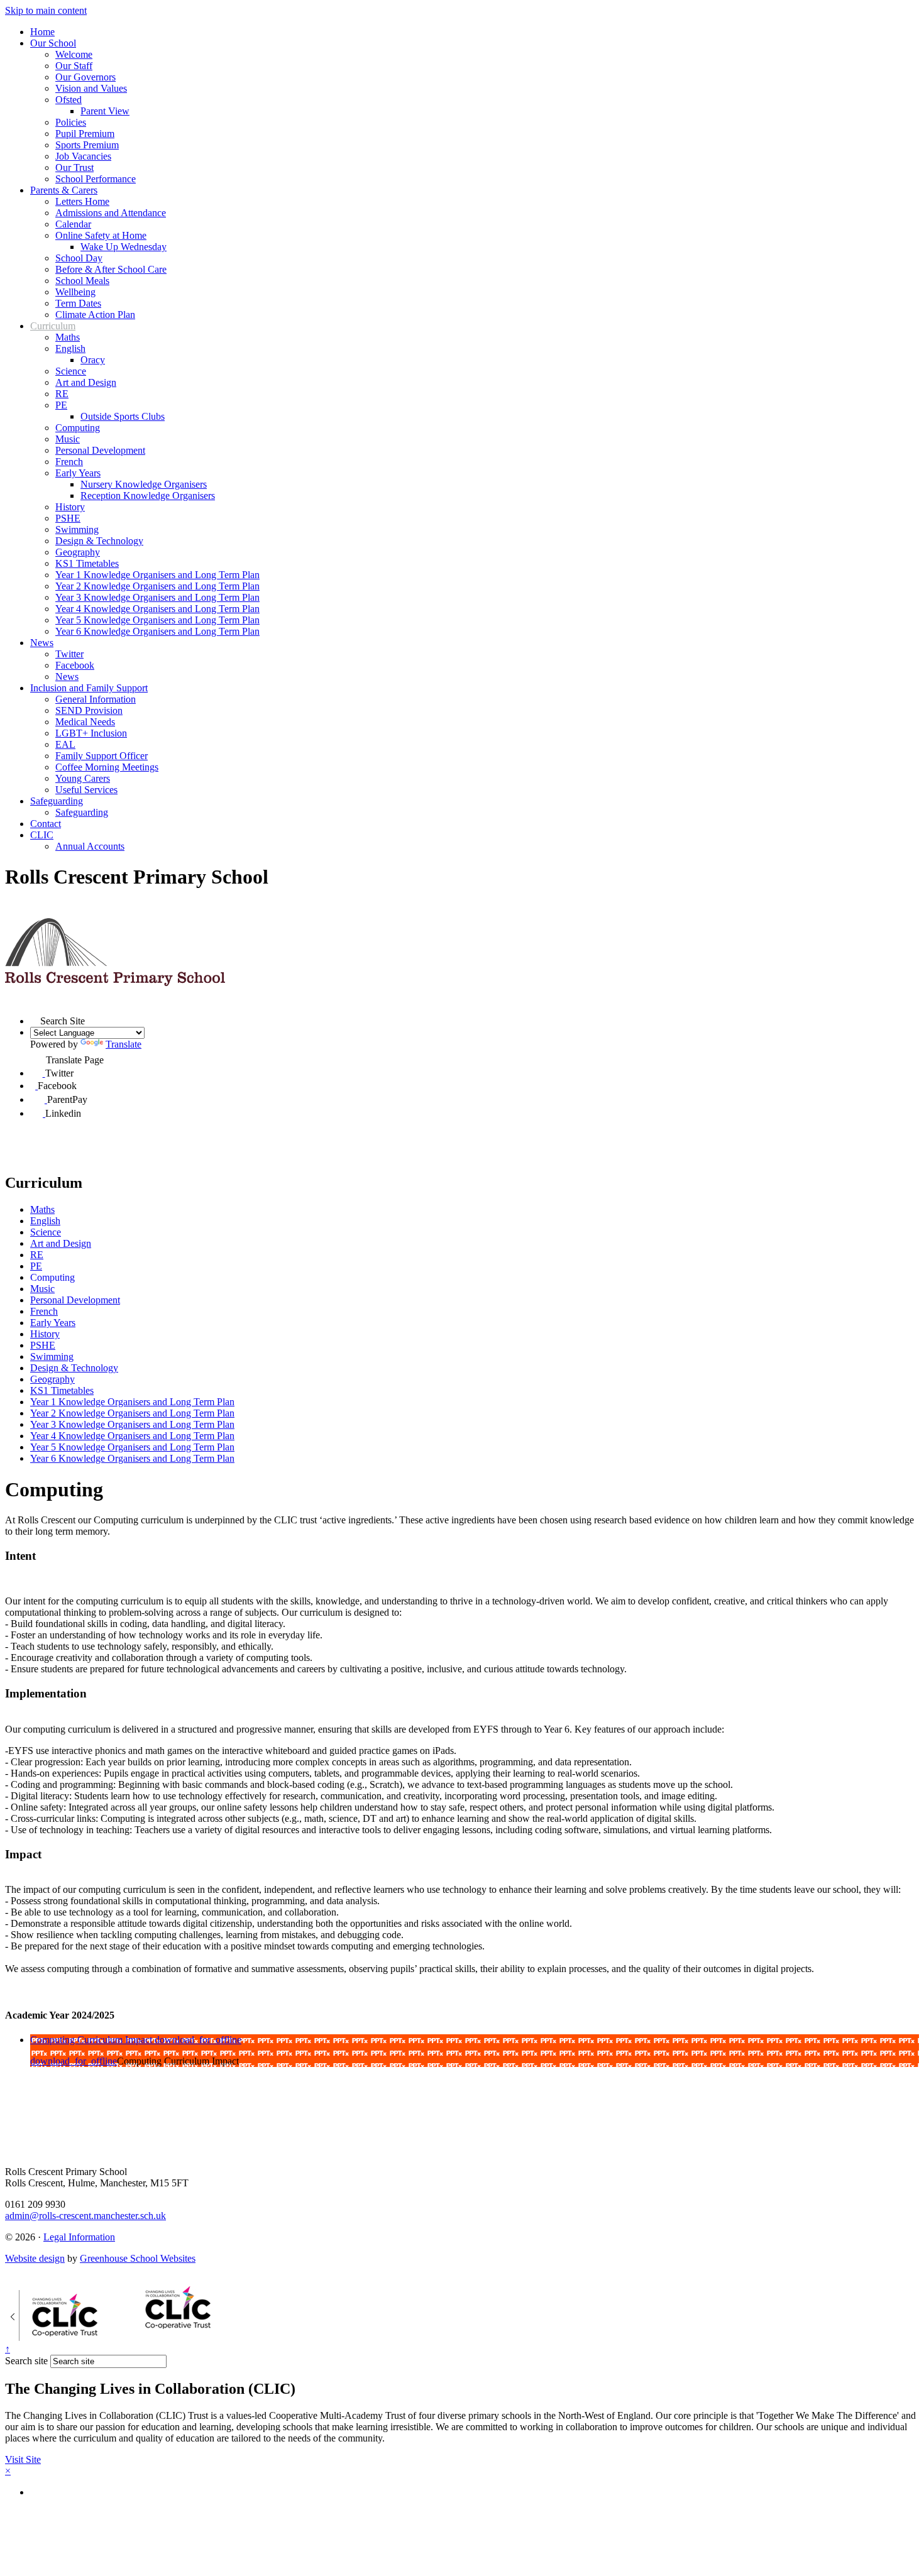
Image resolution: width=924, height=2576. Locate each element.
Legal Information (79, 2237)
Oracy (93, 360)
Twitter (69, 654)
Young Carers (83, 778)
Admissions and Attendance (111, 213)
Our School (53, 43)
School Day (79, 258)
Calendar (73, 224)
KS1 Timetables (87, 563)
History (70, 507)
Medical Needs (85, 722)
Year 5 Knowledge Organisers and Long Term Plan (157, 620)
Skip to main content (46, 10)
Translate (124, 1044)
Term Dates (78, 303)
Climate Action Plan (95, 315)
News (42, 643)
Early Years (78, 473)
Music (68, 439)
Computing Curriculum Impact (92, 2040)
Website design (35, 2258)
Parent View (105, 111)
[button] (35, 1019)
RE (62, 394)
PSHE (68, 518)
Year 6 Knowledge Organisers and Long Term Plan (157, 631)
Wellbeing (75, 292)
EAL (65, 744)
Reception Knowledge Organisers (148, 496)
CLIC (42, 835)
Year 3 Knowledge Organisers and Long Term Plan (157, 597)
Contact (46, 824)
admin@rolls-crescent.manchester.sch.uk (85, 2216)
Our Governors (85, 77)
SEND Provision (89, 710)
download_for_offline (198, 2040)
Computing (78, 428)
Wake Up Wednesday (124, 247)
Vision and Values (91, 88)
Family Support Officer (102, 756)
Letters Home (82, 201)
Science (71, 371)
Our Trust (74, 167)
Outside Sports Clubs (123, 416)
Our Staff (74, 66)
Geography (78, 552)
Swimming (77, 529)
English (70, 348)
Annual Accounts (90, 846)
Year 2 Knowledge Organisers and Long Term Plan (157, 586)
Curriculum (53, 326)
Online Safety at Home (101, 235)
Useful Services (86, 790)
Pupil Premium (85, 134)
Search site (26, 2361)
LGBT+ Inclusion (91, 733)
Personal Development (100, 450)
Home (42, 32)
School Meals (82, 281)
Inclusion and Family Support (89, 688)
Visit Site (23, 2459)
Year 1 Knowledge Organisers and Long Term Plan (157, 575)
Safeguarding (57, 801)
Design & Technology (99, 541)
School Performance (96, 179)
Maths (68, 337)
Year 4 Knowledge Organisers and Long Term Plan (157, 609)
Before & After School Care (111, 269)
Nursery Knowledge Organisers (144, 484)
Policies (71, 122)
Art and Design (86, 382)
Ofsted (69, 100)
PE (61, 405)
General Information (96, 699)
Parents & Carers (64, 190)
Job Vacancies (83, 156)
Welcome (74, 54)
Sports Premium (87, 145)
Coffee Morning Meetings (107, 767)
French (69, 462)
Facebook (75, 665)
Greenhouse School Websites (138, 2258)
